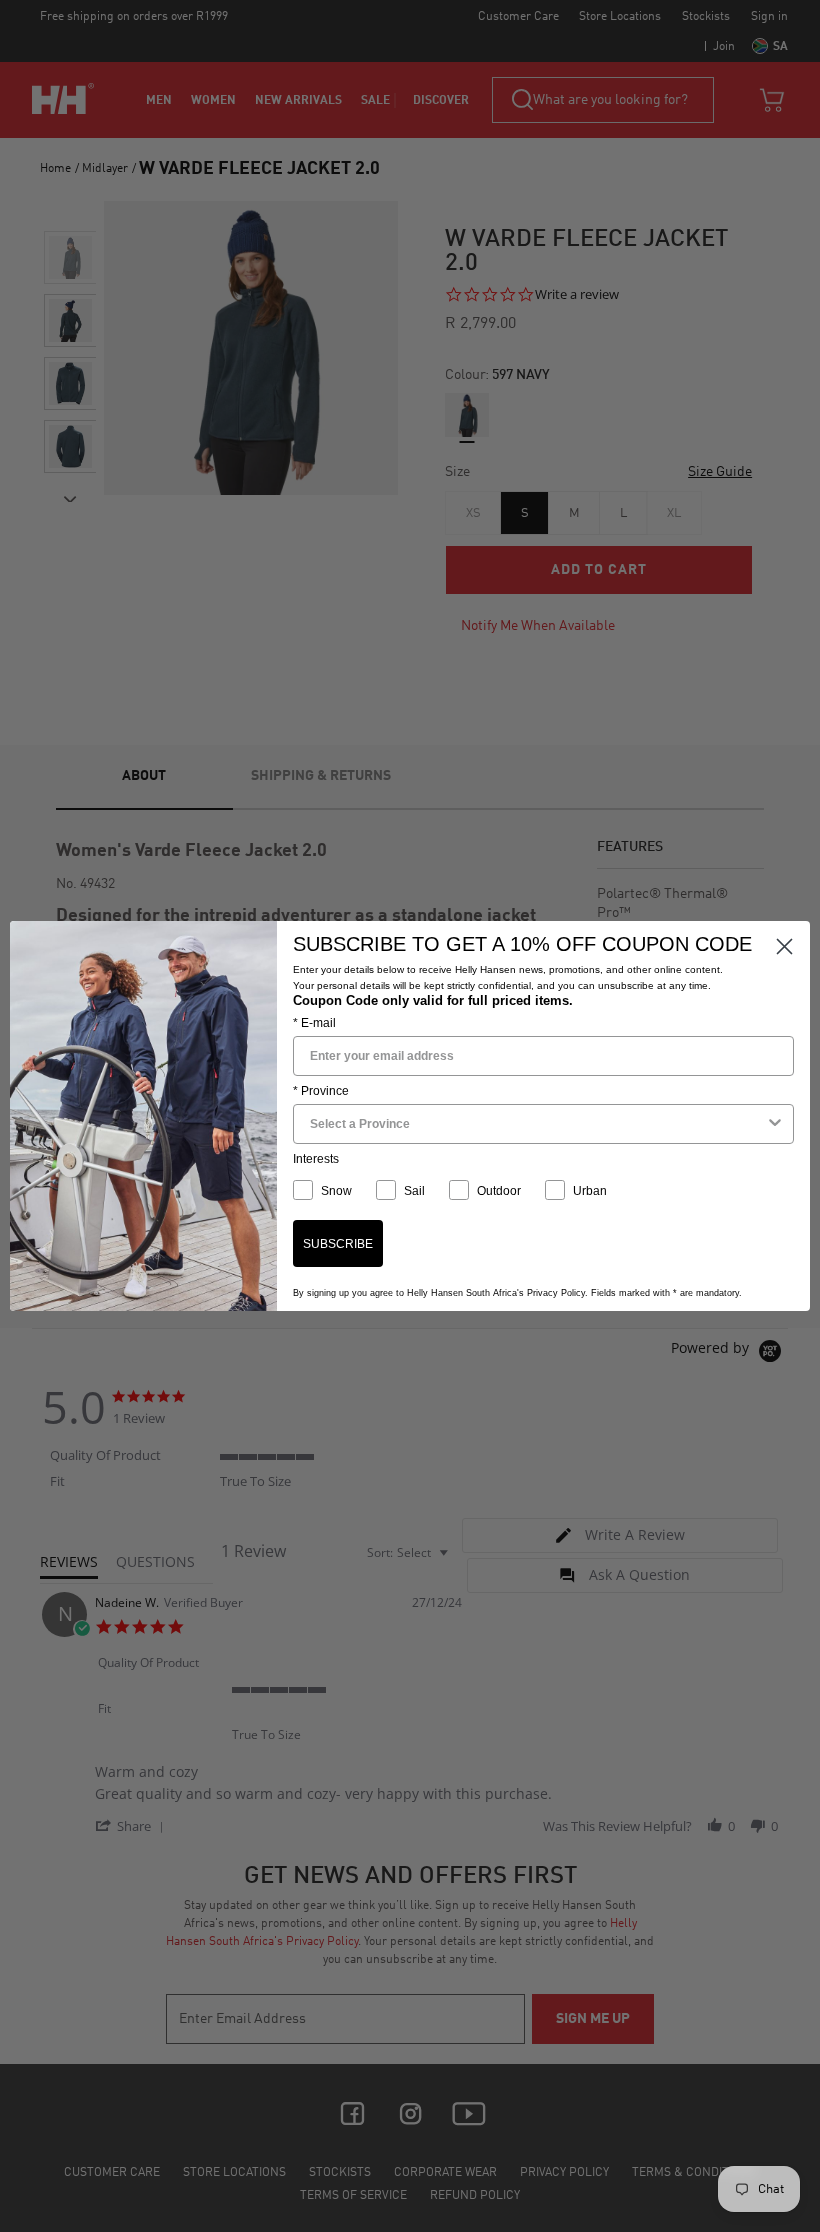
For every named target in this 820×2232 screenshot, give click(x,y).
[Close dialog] (784, 946)
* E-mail (314, 1023)
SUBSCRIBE (338, 1244)
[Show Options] (775, 1124)
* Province (321, 1091)
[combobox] (537, 1124)
